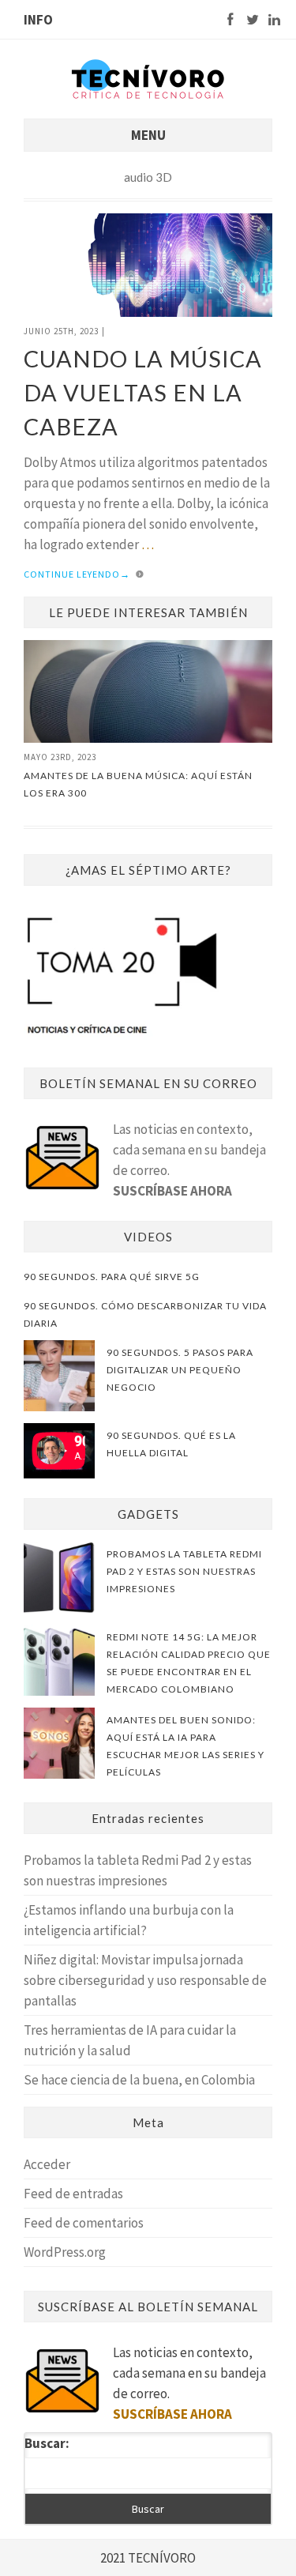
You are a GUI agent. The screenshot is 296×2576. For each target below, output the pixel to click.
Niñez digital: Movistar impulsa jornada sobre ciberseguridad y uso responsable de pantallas (145, 1980)
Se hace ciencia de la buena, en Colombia (139, 2080)
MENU (148, 135)
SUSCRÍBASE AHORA (172, 1191)
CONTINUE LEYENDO (77, 574)
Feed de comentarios (84, 2223)
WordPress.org (65, 2252)
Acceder (47, 2164)
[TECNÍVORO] (148, 78)
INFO (38, 20)
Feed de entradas (73, 2194)
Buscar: (47, 2443)
